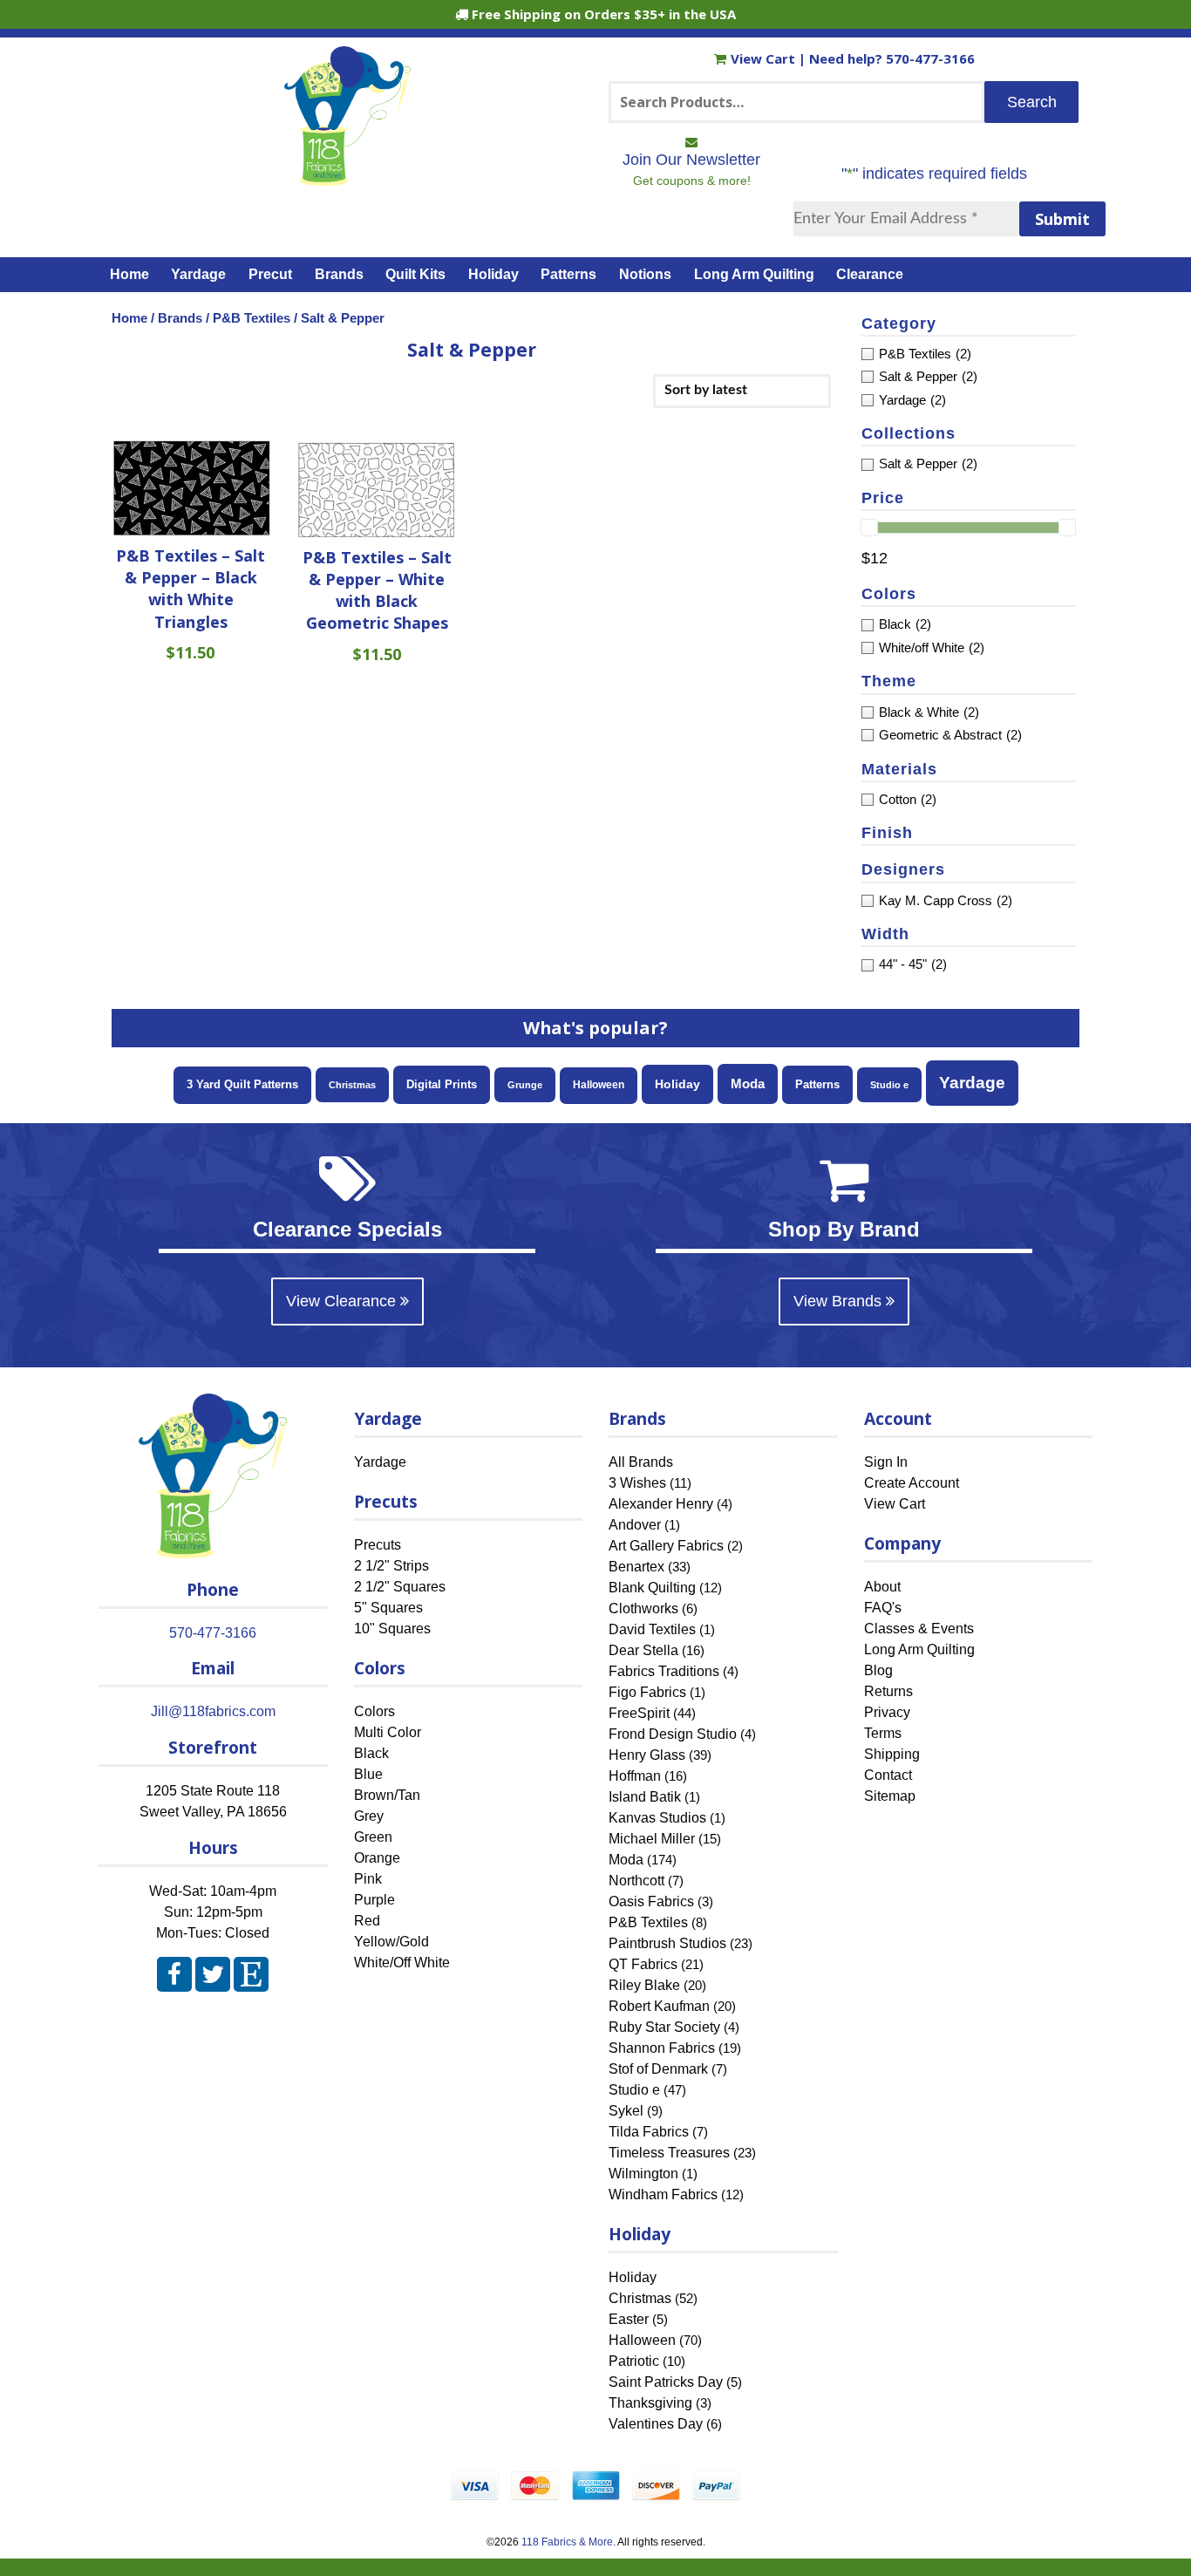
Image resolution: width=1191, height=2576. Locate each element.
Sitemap (890, 1796)
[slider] (869, 528)
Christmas (352, 1085)
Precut (270, 274)
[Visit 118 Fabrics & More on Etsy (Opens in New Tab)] (251, 1978)
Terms (883, 1733)
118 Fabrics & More (567, 2542)
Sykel (626, 2111)
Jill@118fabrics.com (213, 1711)
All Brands (641, 1462)
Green (373, 1837)
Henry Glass (647, 1755)
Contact (888, 1775)
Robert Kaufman (659, 2006)
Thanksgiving (650, 2403)
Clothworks (643, 1608)
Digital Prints (442, 1084)
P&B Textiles (252, 318)
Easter (629, 2319)
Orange (377, 1858)
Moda (748, 1084)
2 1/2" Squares (400, 1587)
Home (129, 274)
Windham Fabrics (663, 2194)
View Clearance (343, 1301)
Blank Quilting (652, 1588)
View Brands (840, 1301)
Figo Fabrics (647, 1692)
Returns (888, 1691)
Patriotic (634, 2361)
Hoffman (635, 1776)
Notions (645, 274)
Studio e (889, 1085)
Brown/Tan (387, 1795)
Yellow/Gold (391, 1942)
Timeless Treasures (669, 2153)
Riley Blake (644, 1985)
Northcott (636, 1881)
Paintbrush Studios (667, 1943)
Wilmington (643, 2174)
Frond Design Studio (673, 1734)
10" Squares (392, 1629)
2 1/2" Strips (391, 1566)
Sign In (886, 1462)
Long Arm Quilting (754, 274)
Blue (368, 1774)
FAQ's (883, 1608)
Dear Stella (643, 1650)
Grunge (525, 1085)
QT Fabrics (643, 1964)
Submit (1062, 219)
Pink (368, 1879)
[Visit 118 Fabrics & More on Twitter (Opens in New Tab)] (213, 1978)
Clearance (870, 274)
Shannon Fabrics (662, 2048)
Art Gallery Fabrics (666, 1546)
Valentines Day (656, 2424)
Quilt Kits (415, 274)
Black (371, 1753)
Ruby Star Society (664, 2027)
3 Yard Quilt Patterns (242, 1085)
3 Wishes (637, 1483)
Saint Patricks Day (666, 2382)
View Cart (765, 58)
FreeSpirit (639, 1713)
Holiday (493, 274)
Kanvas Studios (657, 1818)
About (882, 1587)
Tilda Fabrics (649, 2132)
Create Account (912, 1483)
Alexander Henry (661, 1504)
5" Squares (388, 1608)
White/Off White (402, 1963)
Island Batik (645, 1797)
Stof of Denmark (658, 2069)
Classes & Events (919, 1629)
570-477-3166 (930, 58)
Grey (369, 1816)
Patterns (568, 274)
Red (367, 1921)
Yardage (198, 274)
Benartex (636, 1567)
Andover (635, 1525)
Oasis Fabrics (651, 1901)
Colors (374, 1711)
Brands (339, 274)
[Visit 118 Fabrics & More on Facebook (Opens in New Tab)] (174, 1978)
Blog (878, 1670)
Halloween (599, 1085)
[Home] (347, 178)
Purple (374, 1900)
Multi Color (388, 1732)
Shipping (892, 1754)
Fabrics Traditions (664, 1671)
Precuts (378, 1545)
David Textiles (652, 1629)
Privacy (887, 1712)
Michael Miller (652, 1839)
